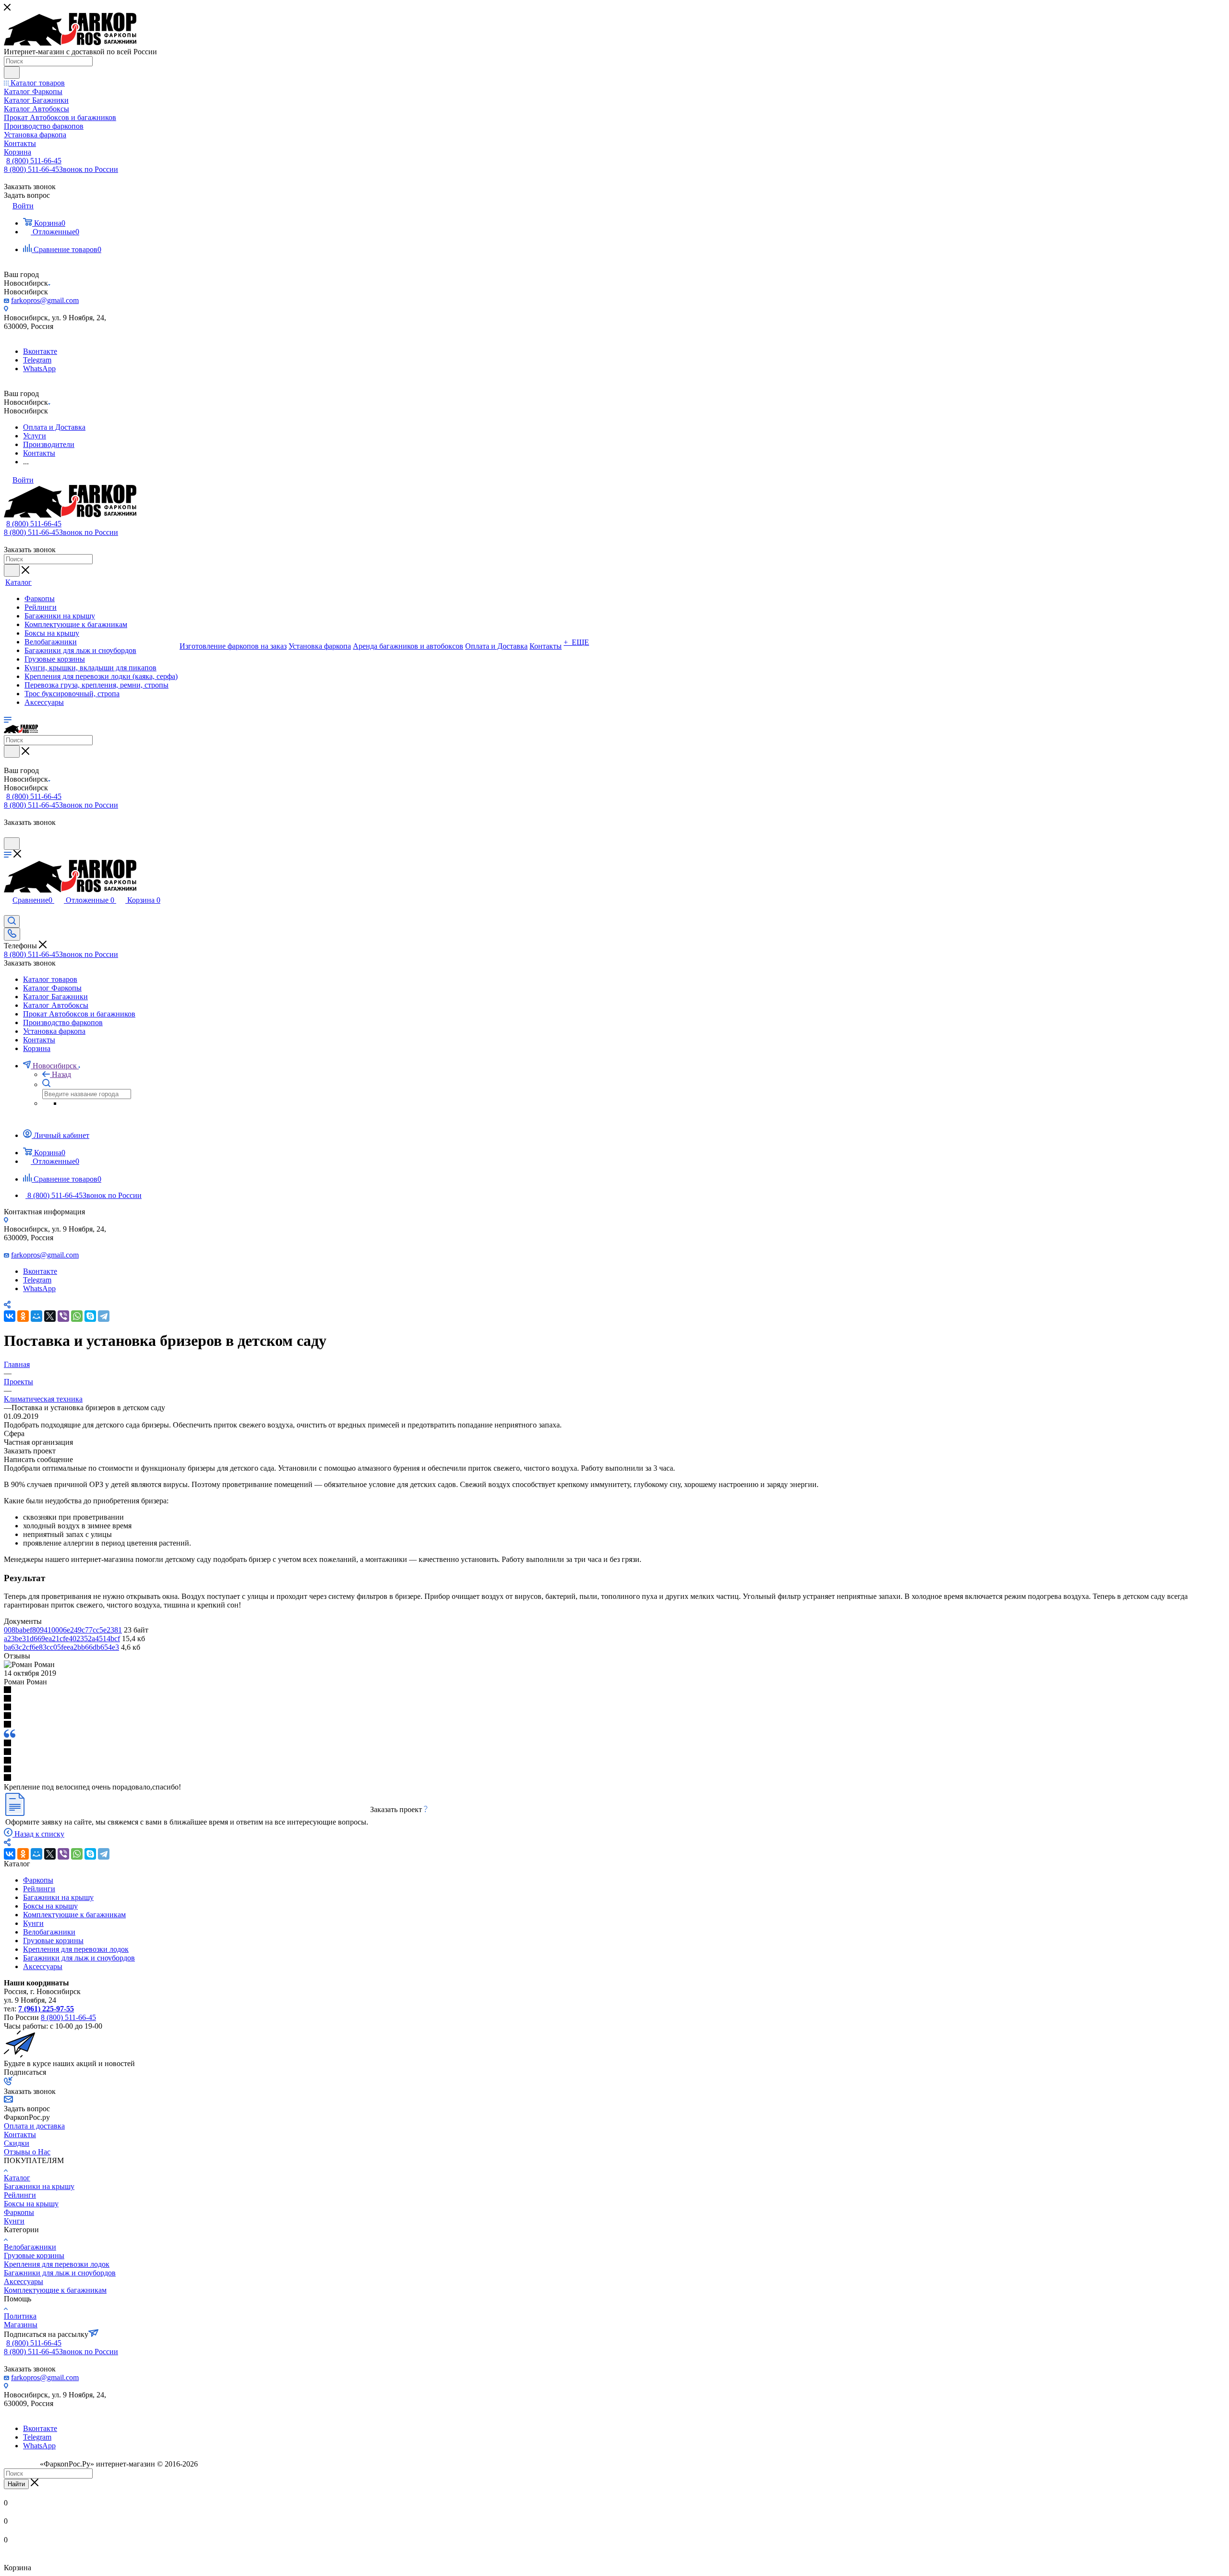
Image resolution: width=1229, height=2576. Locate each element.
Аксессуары (43, 1966)
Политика (20, 2316)
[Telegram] (104, 1316)
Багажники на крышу (58, 1897)
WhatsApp (39, 369)
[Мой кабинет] (8, 833)
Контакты (20, 2135)
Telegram (37, 360)
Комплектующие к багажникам (74, 1915)
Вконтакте (40, 351)
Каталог (17, 2178)
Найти (16, 2484)
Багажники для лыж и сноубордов (79, 1958)
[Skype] (90, 1316)
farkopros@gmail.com (45, 300)
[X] (50, 1316)
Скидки (17, 2143)
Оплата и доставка (34, 2126)
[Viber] (63, 1316)
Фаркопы (38, 1880)
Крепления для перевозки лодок (76, 1949)
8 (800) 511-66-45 (34, 161)
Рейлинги (39, 1889)
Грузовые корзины (53, 1941)
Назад (61, 1074)
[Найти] (12, 73)
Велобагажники (49, 1932)
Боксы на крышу (50, 1906)
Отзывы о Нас (27, 2152)
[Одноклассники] (23, 1316)
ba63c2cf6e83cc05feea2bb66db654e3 (61, 1647)
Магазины (21, 2325)
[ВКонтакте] (10, 1316)
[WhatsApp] (77, 1316)
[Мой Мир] (36, 1316)
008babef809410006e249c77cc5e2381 (63, 1630)
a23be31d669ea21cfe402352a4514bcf (62, 1639)
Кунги (33, 1923)
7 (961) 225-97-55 (46, 2009)
